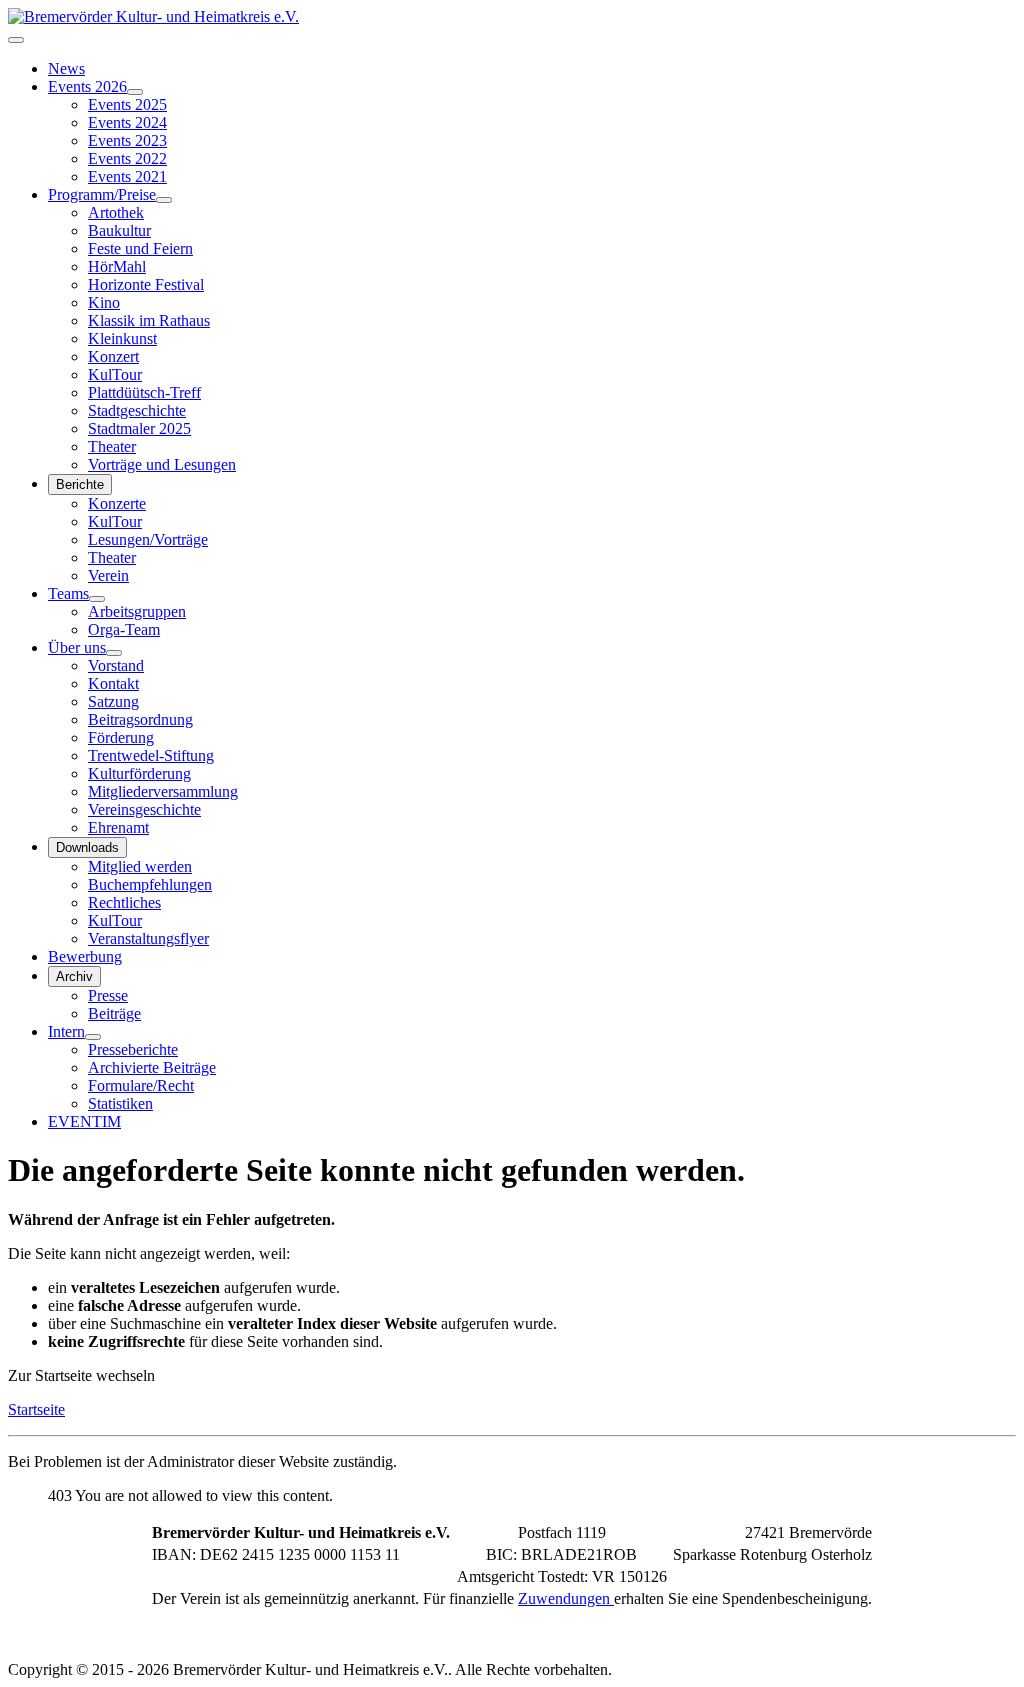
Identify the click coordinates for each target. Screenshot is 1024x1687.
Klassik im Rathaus (149, 320)
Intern (66, 1031)
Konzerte (117, 503)
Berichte (80, 484)
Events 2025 (127, 104)
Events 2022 (127, 158)
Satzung (113, 701)
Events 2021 (127, 176)
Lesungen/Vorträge (148, 539)
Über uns (77, 647)
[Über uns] (114, 653)
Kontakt (113, 683)
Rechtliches (124, 902)
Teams (68, 593)
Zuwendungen (566, 1598)
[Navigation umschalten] (16, 40)
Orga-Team (124, 629)
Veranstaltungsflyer (148, 938)
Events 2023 (127, 140)
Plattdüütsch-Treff (144, 392)
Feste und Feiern (140, 248)
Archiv (74, 976)
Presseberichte (133, 1049)
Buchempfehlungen (150, 884)
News (66, 68)
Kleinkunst (122, 338)
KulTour (115, 374)
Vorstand (116, 665)
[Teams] (97, 599)
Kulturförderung (139, 773)
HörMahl (117, 266)
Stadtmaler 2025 (139, 428)
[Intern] (93, 1037)
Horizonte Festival (146, 284)
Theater (112, 446)
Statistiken (120, 1103)
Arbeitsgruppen (137, 611)
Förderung (121, 737)
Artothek (116, 212)
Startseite (36, 1409)
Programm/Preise (102, 194)
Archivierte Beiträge (152, 1067)
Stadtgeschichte (137, 410)
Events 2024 (127, 122)
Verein (108, 575)
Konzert (113, 356)
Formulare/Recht (141, 1085)
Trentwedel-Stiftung (151, 755)
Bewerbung (85, 956)
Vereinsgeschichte (144, 809)
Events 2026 (87, 86)
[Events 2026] (135, 92)
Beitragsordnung (140, 719)
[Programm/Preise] (164, 200)
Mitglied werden (140, 866)
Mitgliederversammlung (163, 791)
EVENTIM (84, 1121)
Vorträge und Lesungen (162, 464)
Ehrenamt (118, 827)
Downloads (87, 847)
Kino (104, 302)
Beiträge (114, 1013)
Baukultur (119, 230)
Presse (108, 995)
